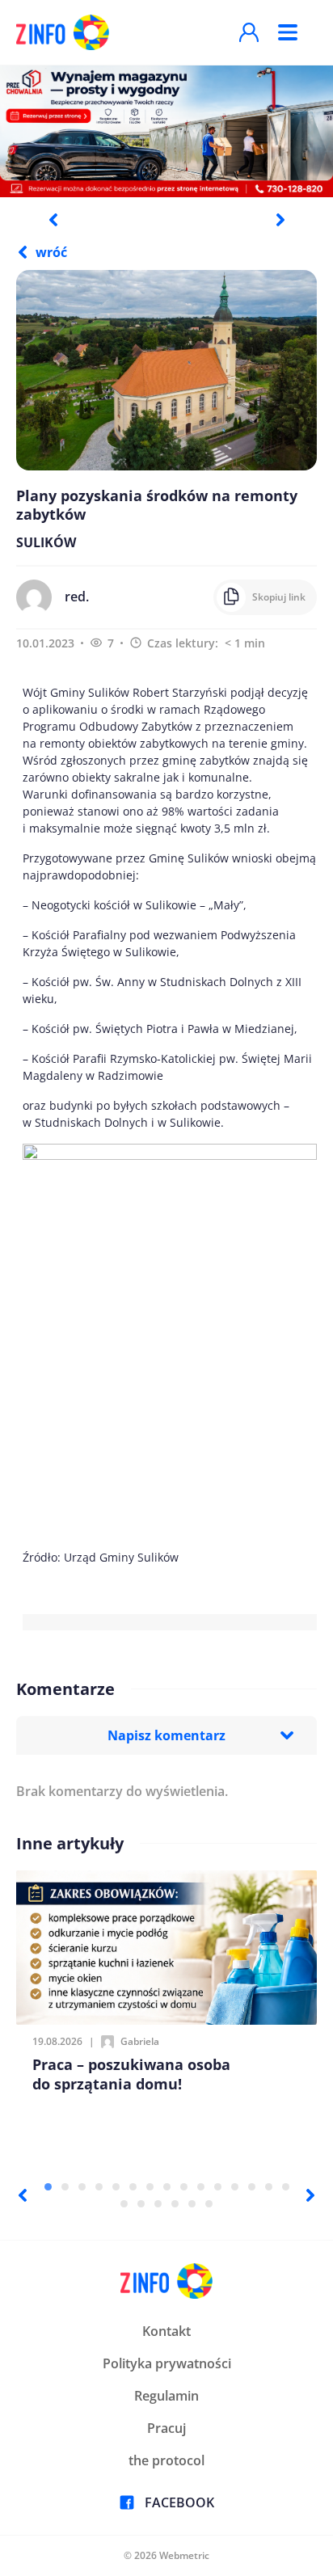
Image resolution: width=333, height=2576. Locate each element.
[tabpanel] (166, 131)
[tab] (48, 2187)
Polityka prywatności (167, 2363)
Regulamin (166, 2396)
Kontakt (166, 2331)
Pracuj (166, 2428)
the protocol (166, 2460)
